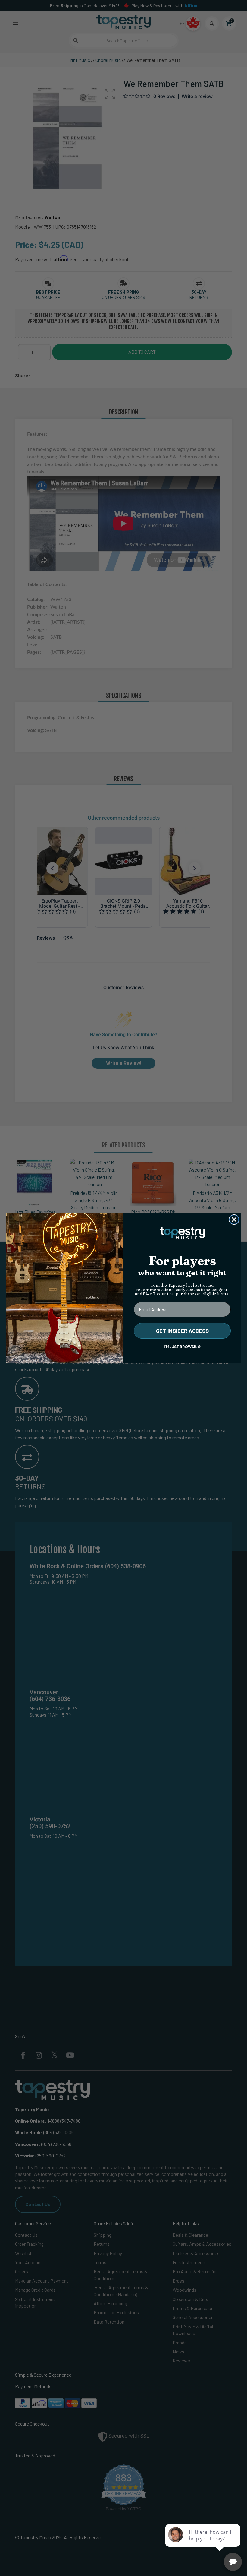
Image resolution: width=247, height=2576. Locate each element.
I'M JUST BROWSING (182, 1347)
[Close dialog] (234, 1220)
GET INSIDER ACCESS (182, 1331)
